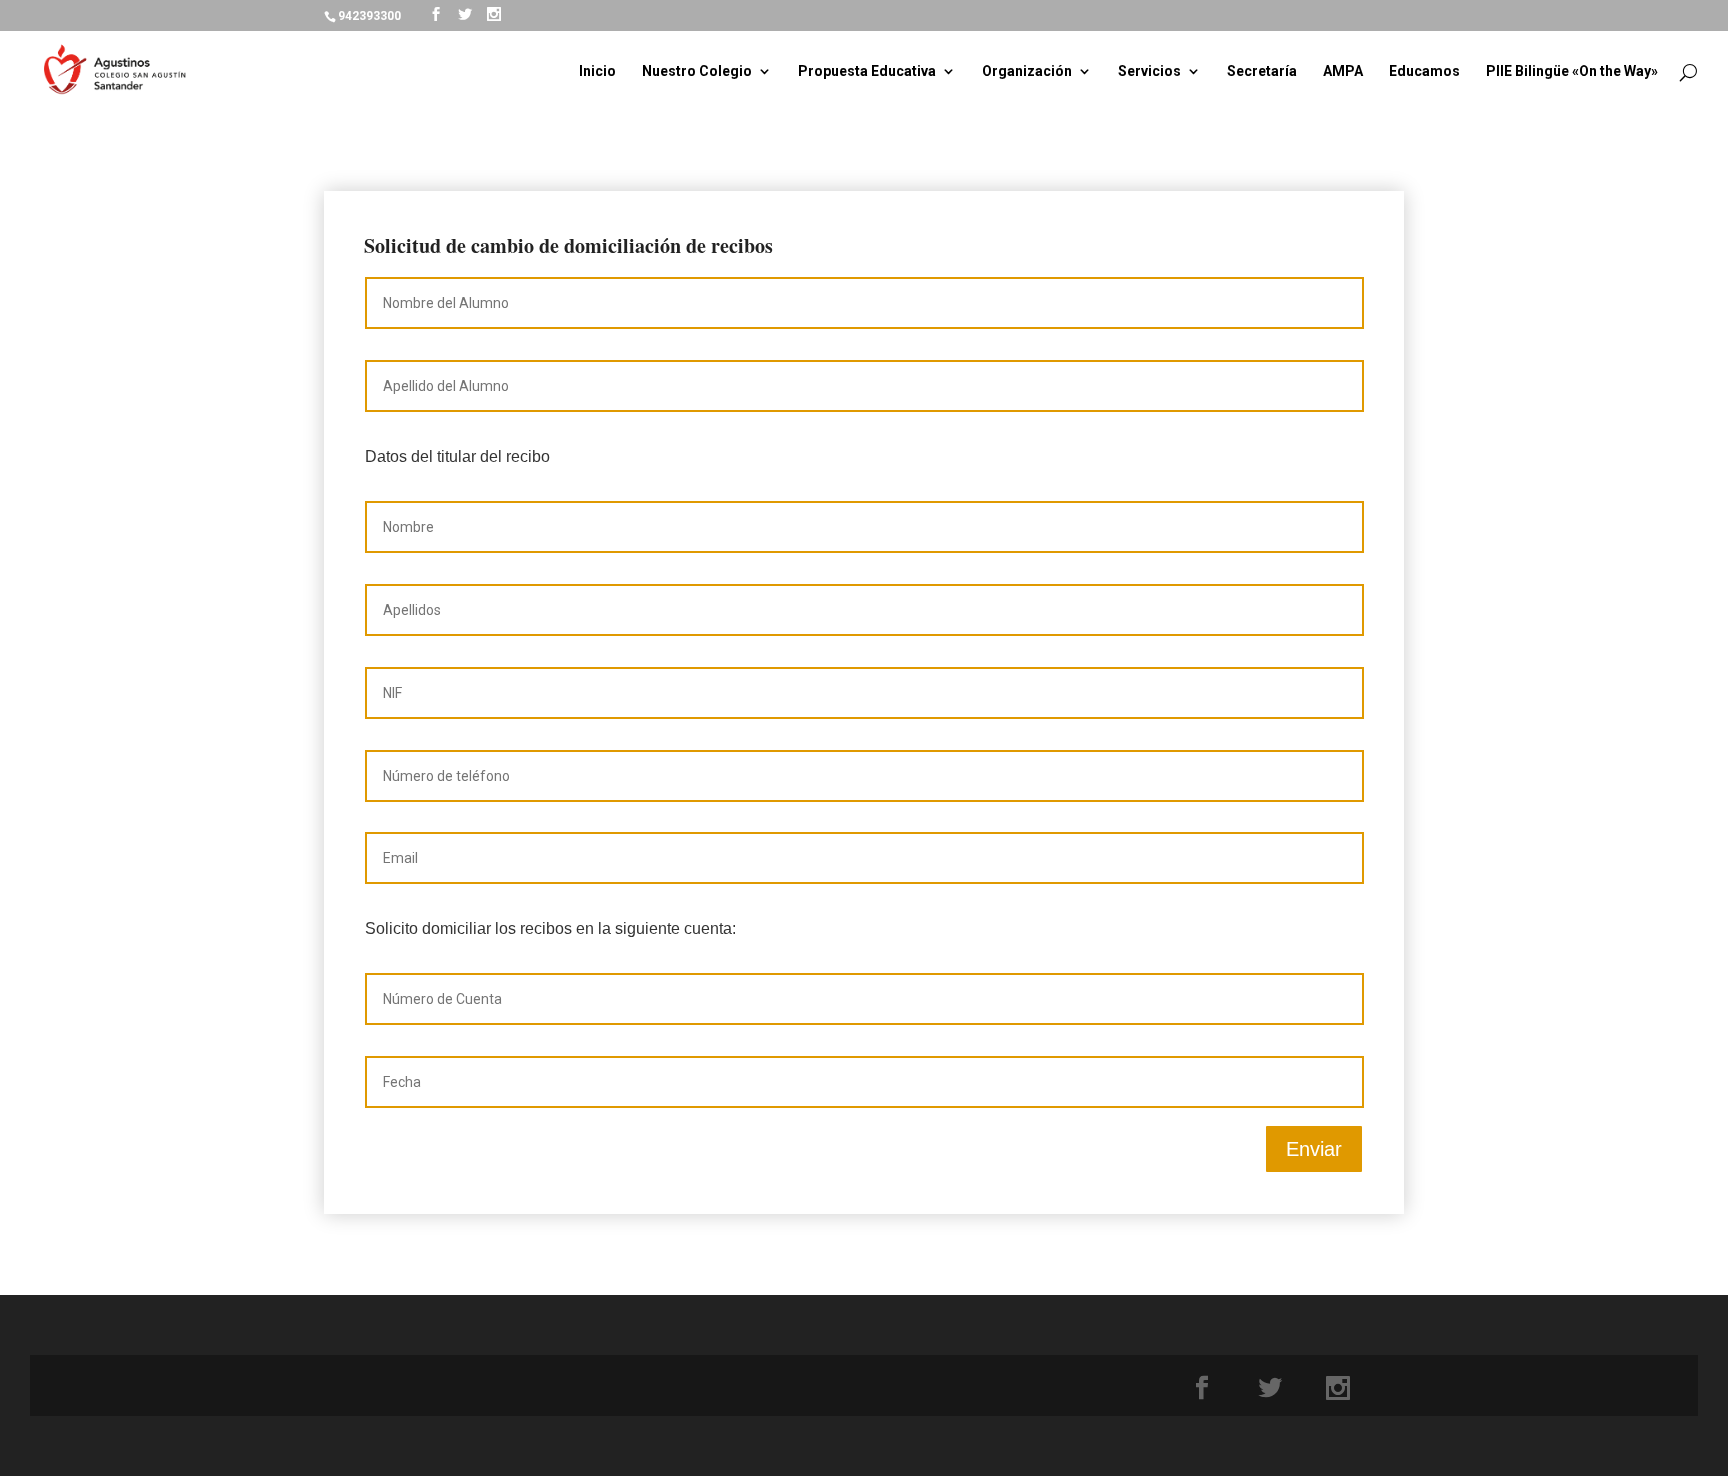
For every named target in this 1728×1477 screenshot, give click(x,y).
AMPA (1343, 71)
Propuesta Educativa (867, 71)
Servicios (1149, 71)
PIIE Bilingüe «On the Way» (1572, 71)
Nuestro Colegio (697, 71)
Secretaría (1262, 71)
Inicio (597, 71)
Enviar (1314, 1149)
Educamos (1424, 71)
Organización (1027, 71)
